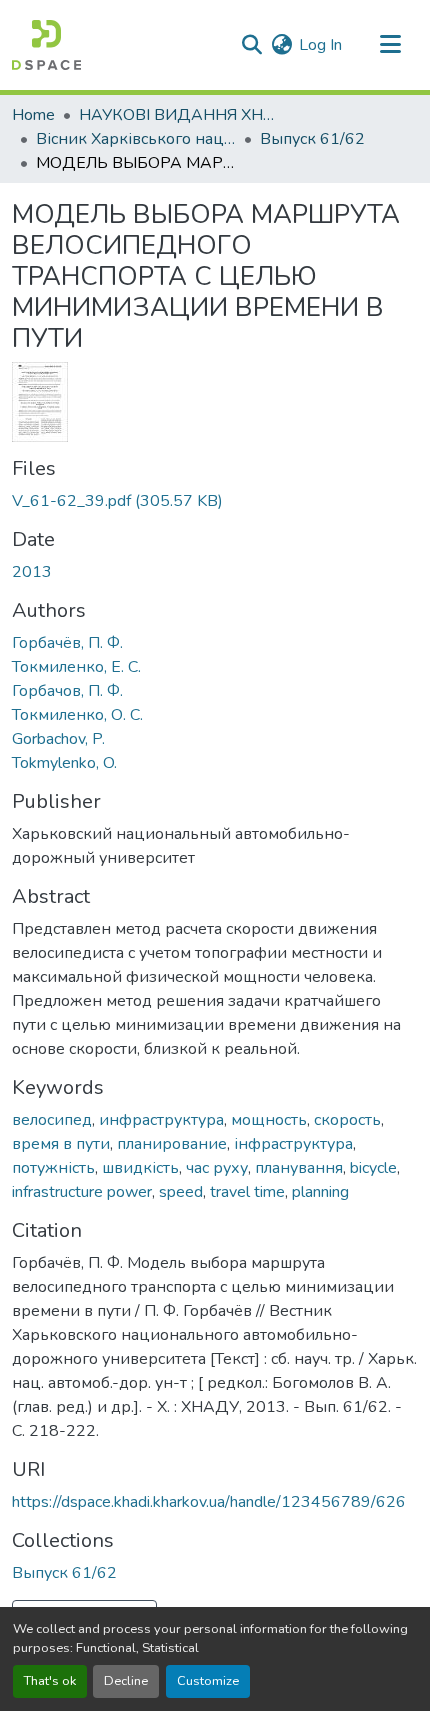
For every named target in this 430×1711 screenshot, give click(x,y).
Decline (126, 1681)
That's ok (50, 1681)
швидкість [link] (140, 1168)
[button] (46, 45)
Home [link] (33, 115)
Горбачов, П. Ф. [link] (67, 691)
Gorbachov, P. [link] (58, 739)
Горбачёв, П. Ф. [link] (67, 643)
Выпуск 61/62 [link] (312, 139)
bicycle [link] (373, 1168)
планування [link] (299, 1168)
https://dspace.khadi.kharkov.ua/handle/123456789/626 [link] (209, 1502)
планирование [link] (172, 1144)
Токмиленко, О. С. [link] (77, 715)
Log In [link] (320, 45)
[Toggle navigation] (390, 45)
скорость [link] (347, 1120)
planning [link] (320, 1192)
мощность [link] (269, 1120)
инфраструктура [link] (161, 1120)
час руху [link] (217, 1168)
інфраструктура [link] (293, 1144)
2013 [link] (32, 572)
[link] (215, 501)
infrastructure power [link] (82, 1192)
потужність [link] (53, 1168)
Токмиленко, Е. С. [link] (76, 667)
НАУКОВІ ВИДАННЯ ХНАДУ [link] (179, 115)
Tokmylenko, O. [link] (64, 763)
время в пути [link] (61, 1144)
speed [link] (181, 1192)
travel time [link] (247, 1192)
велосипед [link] (52, 1120)
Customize (208, 1681)
